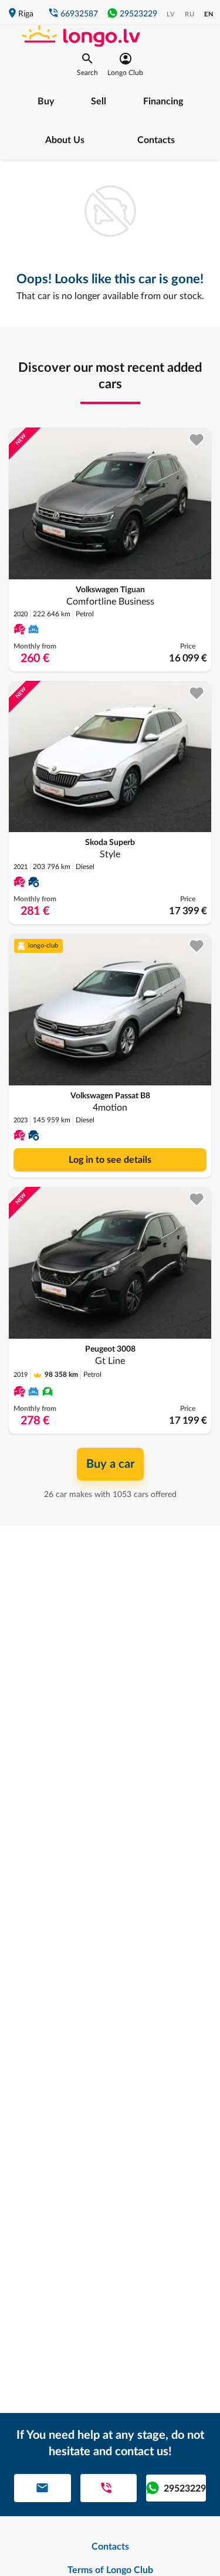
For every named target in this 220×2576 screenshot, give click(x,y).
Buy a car (110, 1464)
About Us (65, 140)
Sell (99, 101)
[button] (87, 65)
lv (171, 14)
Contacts (156, 140)
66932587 (79, 14)
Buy (46, 101)
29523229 (138, 14)
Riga (26, 14)
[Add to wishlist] (197, 440)
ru (190, 14)
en (209, 14)
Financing (163, 101)
